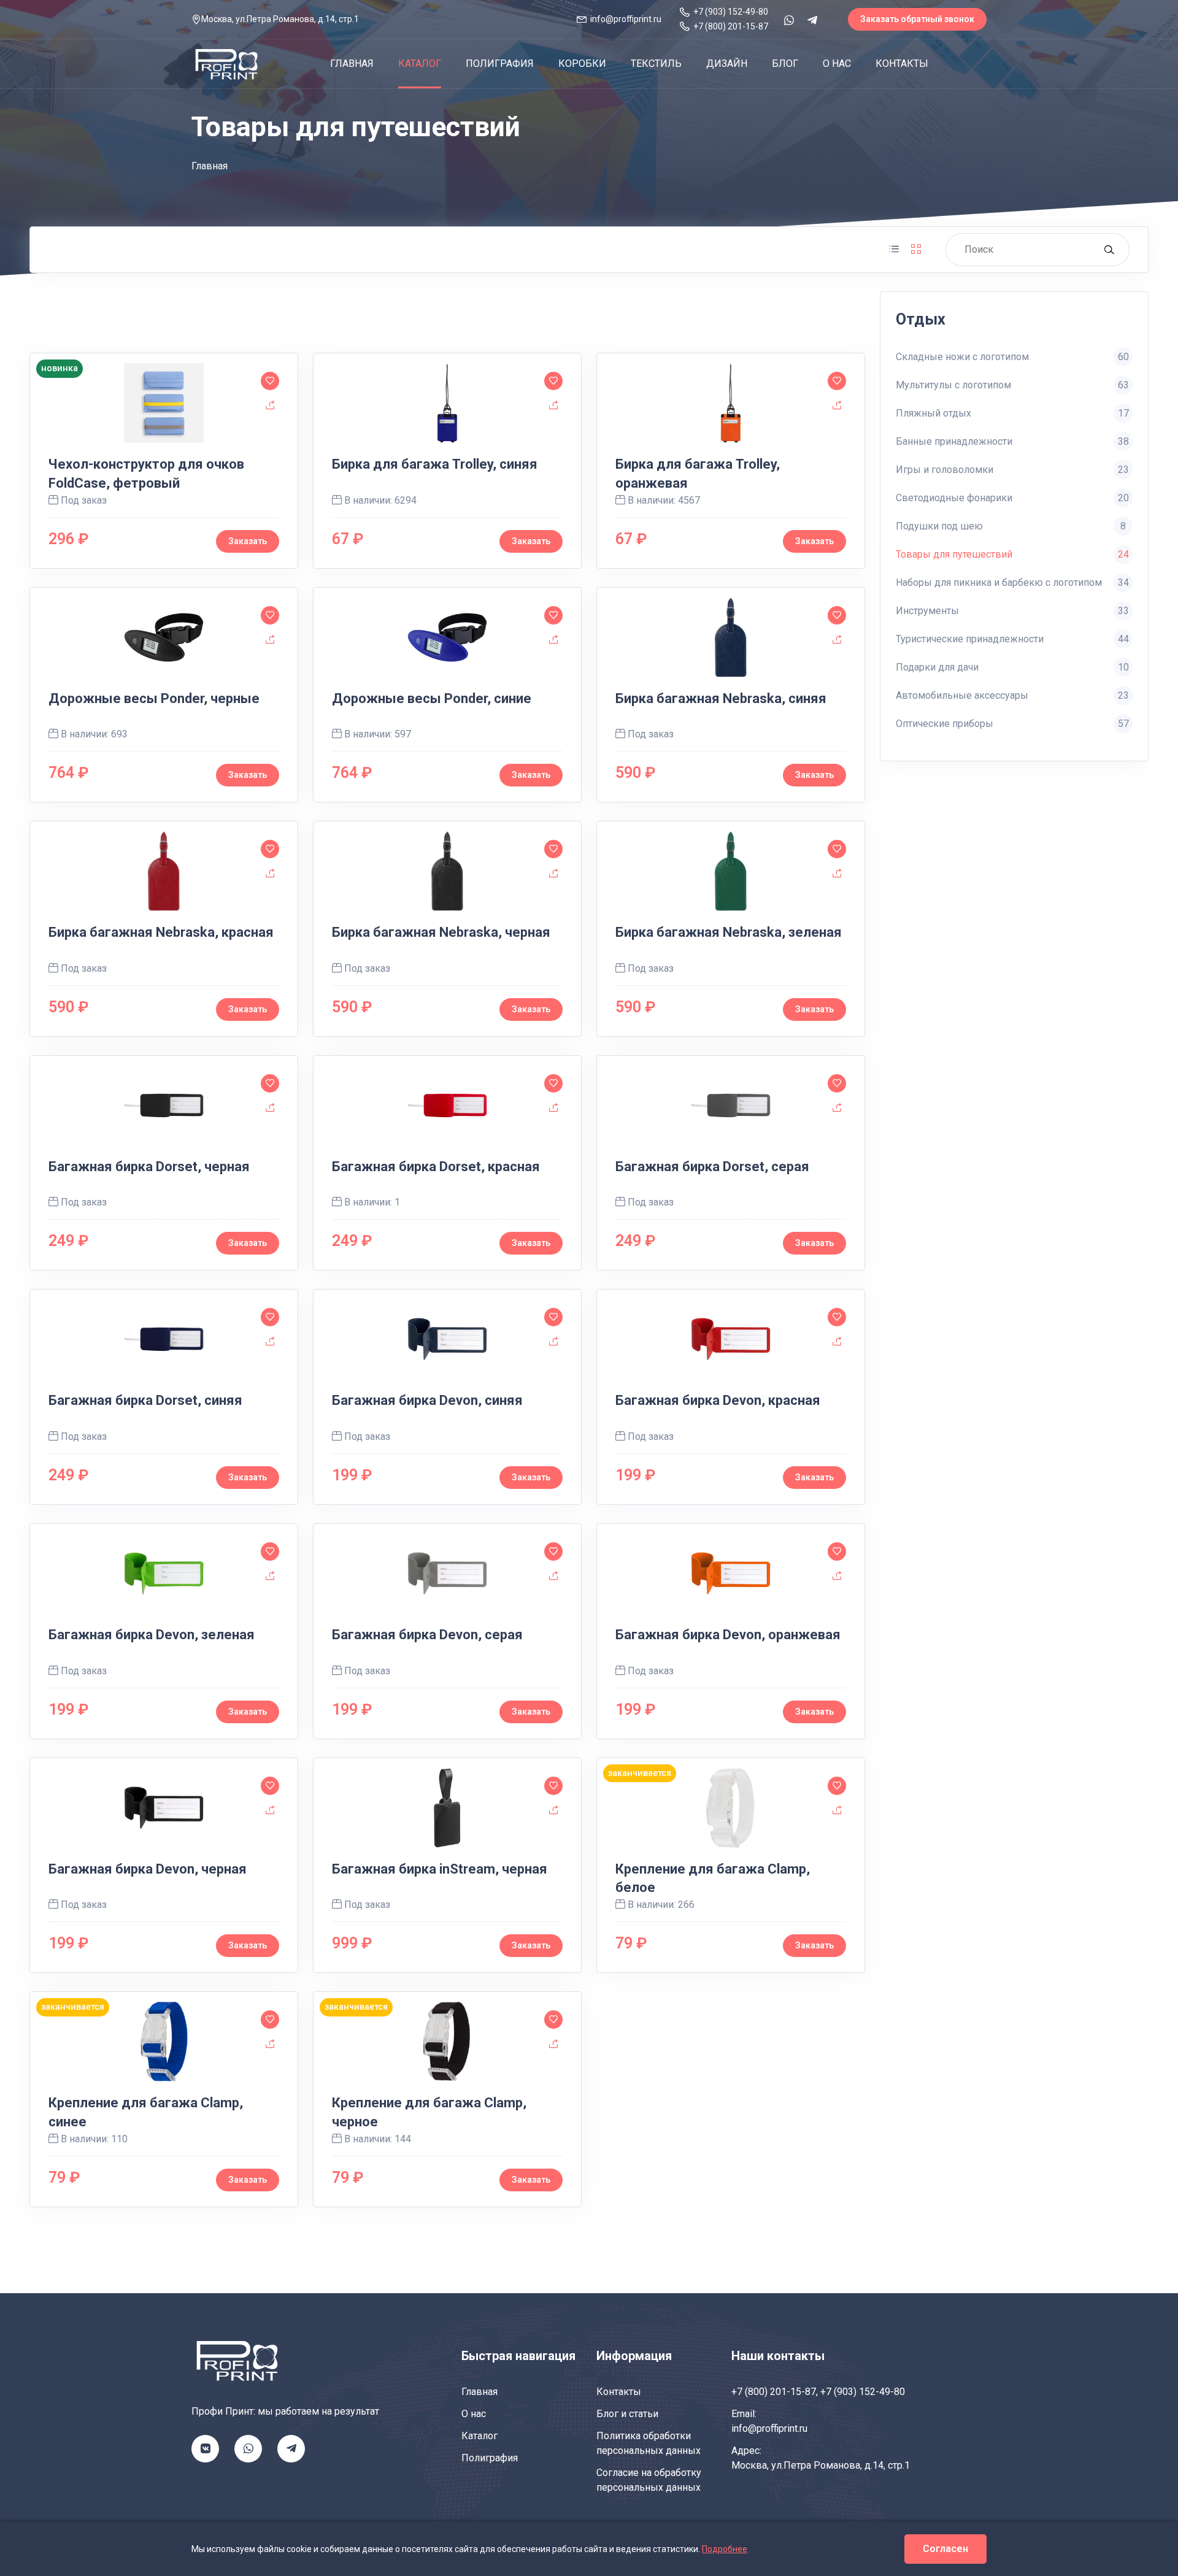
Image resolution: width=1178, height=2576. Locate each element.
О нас (837, 63)
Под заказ (649, 734)
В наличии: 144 (376, 2139)
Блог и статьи (627, 2414)
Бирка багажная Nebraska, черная (441, 932)
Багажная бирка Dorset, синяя (145, 1400)
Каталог (420, 63)
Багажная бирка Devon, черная (148, 1869)
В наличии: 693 (93, 734)
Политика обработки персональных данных (649, 2443)
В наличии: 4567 (663, 500)
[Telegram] (812, 20)
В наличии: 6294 (379, 500)
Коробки (582, 63)
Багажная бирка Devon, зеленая (152, 1635)
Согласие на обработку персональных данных (649, 2480)
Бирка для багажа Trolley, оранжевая (698, 474)
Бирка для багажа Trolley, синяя (435, 464)
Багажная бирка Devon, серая (427, 1635)
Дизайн (727, 63)
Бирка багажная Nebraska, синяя (721, 698)
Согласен (945, 2549)
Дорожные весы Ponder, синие (432, 698)
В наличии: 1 (371, 1202)
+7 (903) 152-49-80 (863, 2392)
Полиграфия (500, 63)
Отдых (921, 319)
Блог (785, 63)
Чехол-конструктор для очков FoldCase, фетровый (146, 474)
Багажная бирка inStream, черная (440, 1869)
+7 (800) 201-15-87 (774, 2392)
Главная (352, 63)
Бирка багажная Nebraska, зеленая (729, 932)
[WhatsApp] (789, 20)
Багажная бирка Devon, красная (718, 1400)
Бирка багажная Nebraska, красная (161, 932)
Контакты (902, 63)
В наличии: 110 (93, 2139)
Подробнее (725, 2549)
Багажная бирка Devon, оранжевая (728, 1635)
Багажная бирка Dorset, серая (712, 1167)
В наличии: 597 (376, 734)
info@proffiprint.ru (769, 2428)
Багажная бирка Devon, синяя (427, 1400)
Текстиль (656, 63)
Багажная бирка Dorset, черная (149, 1167)
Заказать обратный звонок (917, 19)
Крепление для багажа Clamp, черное (429, 2112)
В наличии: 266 (660, 1905)
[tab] (894, 250)
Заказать (531, 541)
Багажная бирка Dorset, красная (436, 1167)
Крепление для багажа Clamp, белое (713, 1878)
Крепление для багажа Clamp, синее (146, 2112)
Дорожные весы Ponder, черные (154, 698)
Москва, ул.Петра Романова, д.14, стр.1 (821, 2465)
